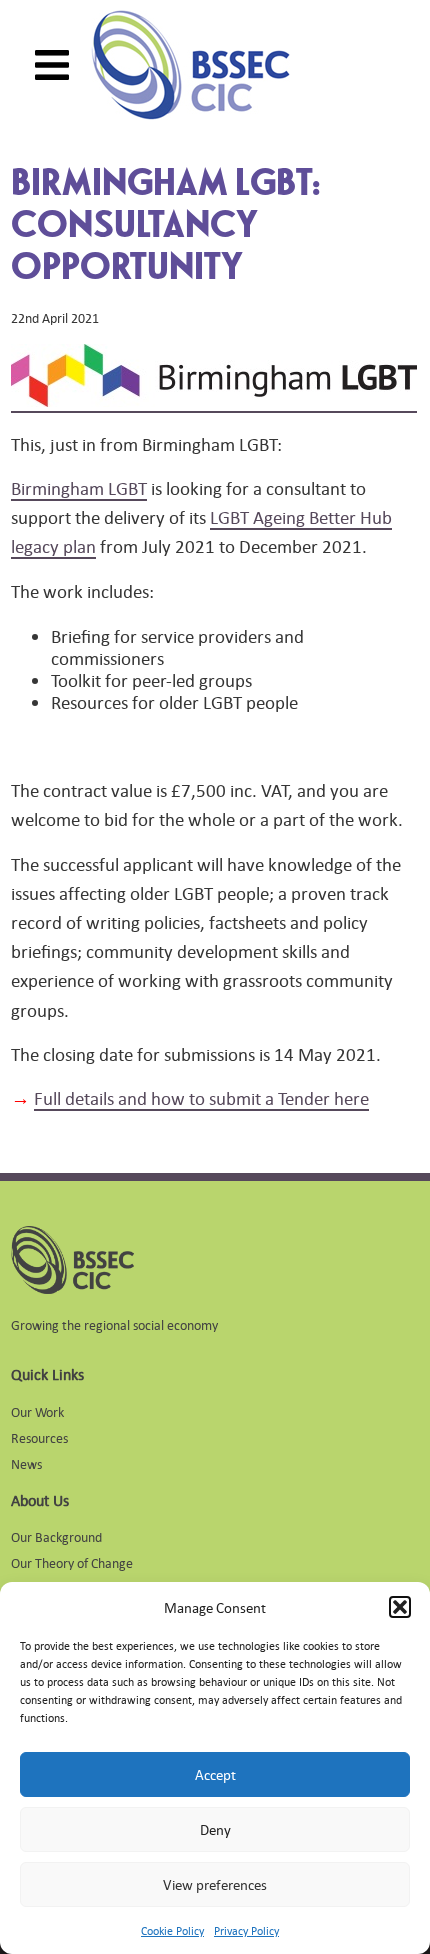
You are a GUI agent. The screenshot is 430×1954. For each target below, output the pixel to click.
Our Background (56, 1536)
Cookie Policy (172, 1931)
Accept (215, 1774)
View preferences (215, 1884)
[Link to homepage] (190, 65)
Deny (215, 1829)
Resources (39, 1437)
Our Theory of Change (72, 1562)
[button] (400, 1607)
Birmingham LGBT (79, 488)
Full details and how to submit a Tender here (201, 1098)
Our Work (37, 1411)
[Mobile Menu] (52, 65)
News (26, 1463)
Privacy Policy (246, 1931)
